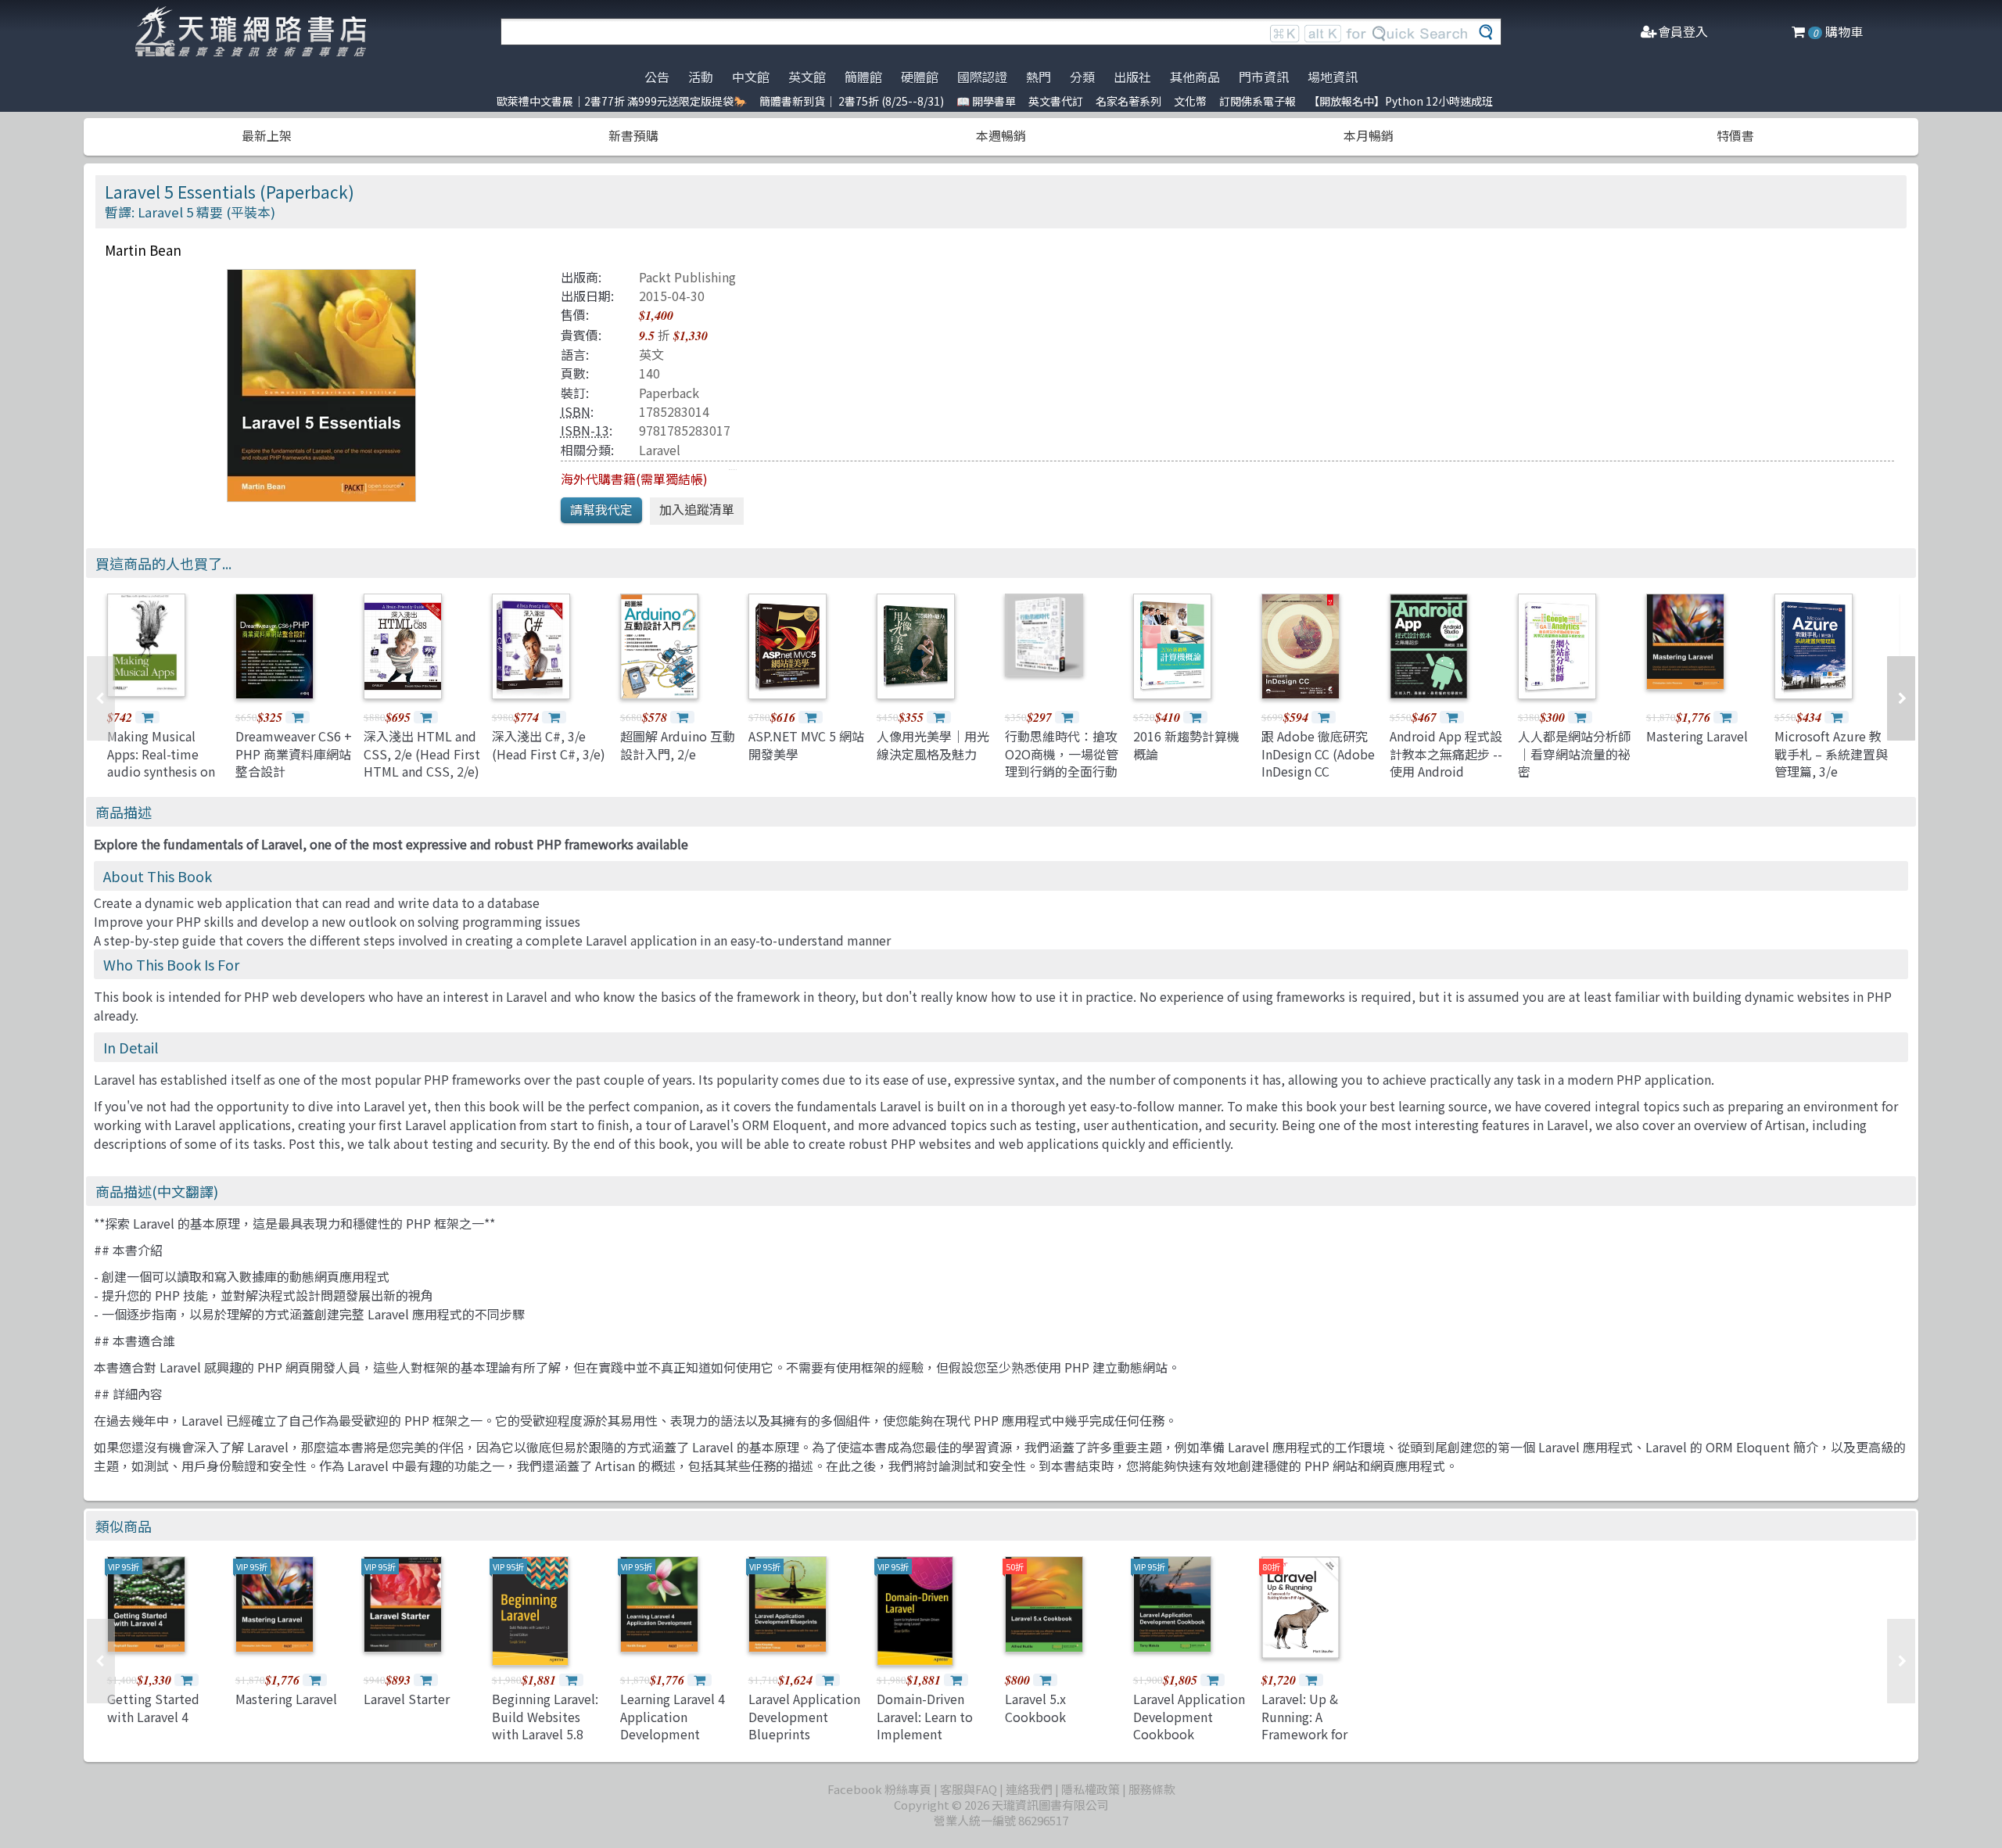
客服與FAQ (969, 1789)
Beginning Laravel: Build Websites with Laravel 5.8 (545, 1716)
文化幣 (1190, 101)
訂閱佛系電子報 (1258, 101)
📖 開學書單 (986, 101)
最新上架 (267, 135)
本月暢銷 (1369, 135)
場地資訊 (1333, 77)
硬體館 (920, 77)
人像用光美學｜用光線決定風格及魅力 (933, 745)
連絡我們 (1029, 1789)
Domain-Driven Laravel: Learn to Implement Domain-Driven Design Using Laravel (925, 1742)
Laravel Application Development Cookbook (1189, 1716)
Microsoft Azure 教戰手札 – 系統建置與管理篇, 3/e (1831, 754)
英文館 (807, 77)
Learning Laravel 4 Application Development (673, 1716)
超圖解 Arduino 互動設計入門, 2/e (678, 745)
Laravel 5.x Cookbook (1035, 1707)
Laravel (660, 450)
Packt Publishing (687, 277)
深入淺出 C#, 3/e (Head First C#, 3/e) (549, 745)
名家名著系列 (1128, 101)
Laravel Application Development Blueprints (804, 1716)
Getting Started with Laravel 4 (153, 1707)
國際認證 (982, 77)
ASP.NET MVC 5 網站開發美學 (806, 745)
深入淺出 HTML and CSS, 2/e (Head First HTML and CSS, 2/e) (422, 754)
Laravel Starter (407, 1699)
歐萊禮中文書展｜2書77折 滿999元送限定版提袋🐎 (622, 101)
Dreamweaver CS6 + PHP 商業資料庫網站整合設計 (294, 754)
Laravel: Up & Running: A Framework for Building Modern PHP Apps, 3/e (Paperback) (1310, 1742)
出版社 (1132, 77)
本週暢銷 (1001, 135)
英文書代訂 (1056, 101)
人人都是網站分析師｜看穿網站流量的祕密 (1574, 754)
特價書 (1735, 135)
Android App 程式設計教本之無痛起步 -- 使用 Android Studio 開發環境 (1446, 762)
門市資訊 (1264, 77)
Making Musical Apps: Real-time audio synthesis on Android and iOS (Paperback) (161, 771)
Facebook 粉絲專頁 (879, 1789)
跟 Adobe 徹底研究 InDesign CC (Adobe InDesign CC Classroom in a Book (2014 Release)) (1318, 780)
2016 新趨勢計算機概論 (1186, 745)
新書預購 (633, 135)
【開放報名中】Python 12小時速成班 (1401, 101)
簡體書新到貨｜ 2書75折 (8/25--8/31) (852, 101)
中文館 (751, 77)
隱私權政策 (1091, 1789)
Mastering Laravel (1697, 736)
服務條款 (1152, 1789)
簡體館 (863, 77)
